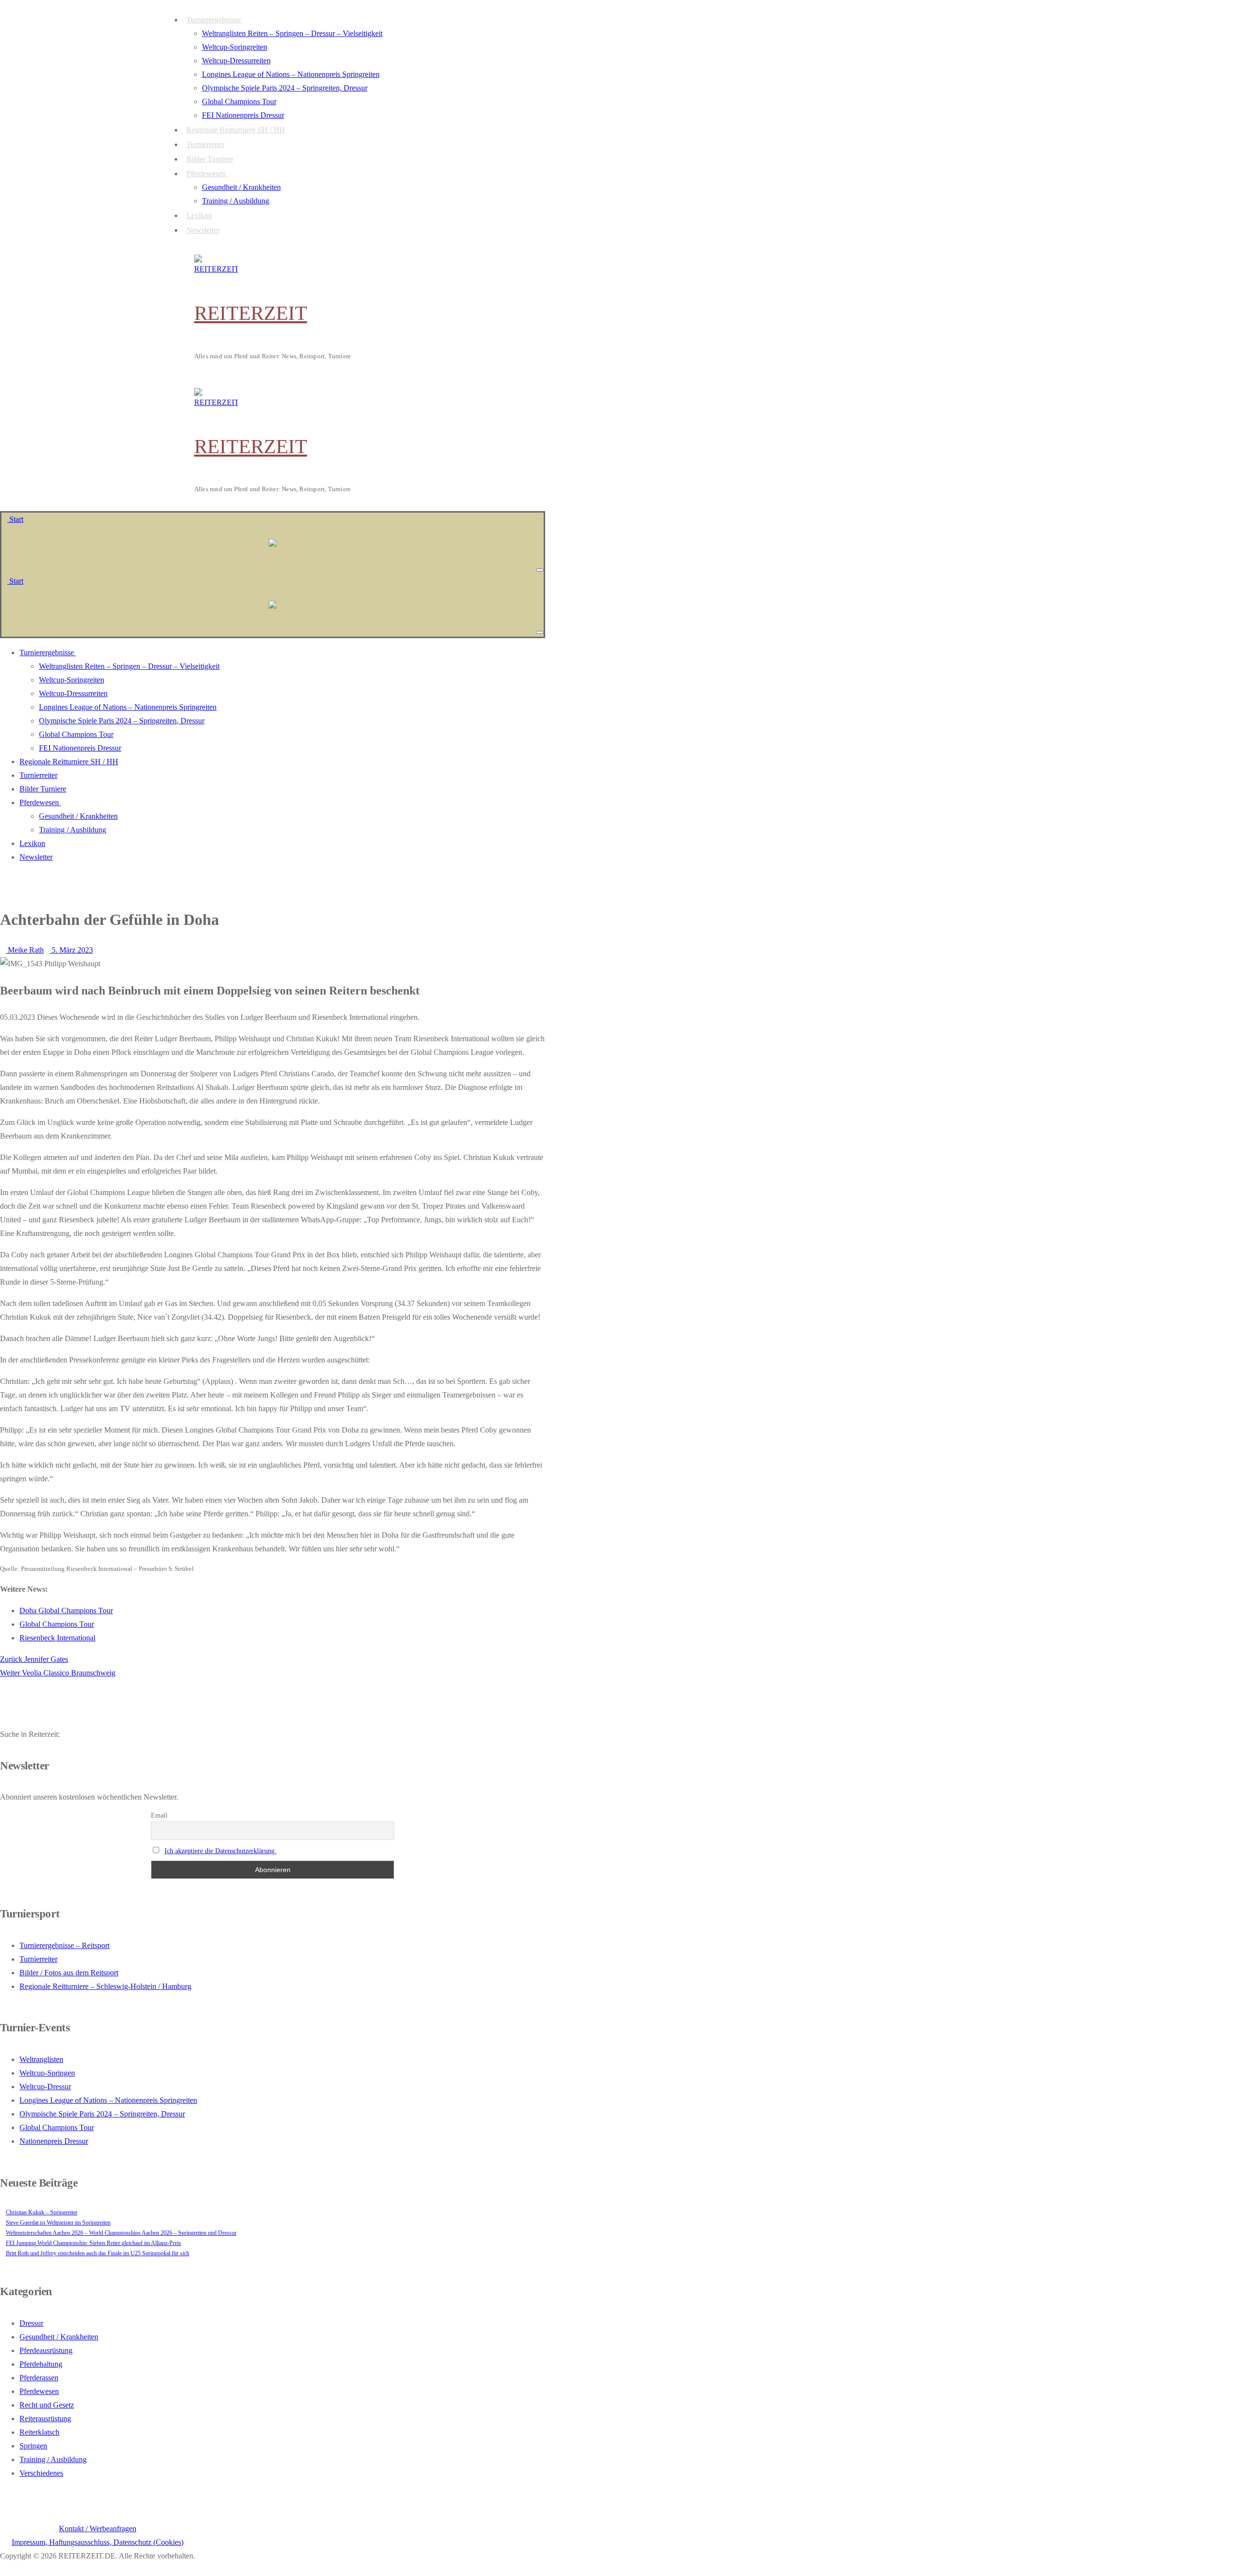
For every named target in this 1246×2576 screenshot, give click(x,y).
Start (15, 519)
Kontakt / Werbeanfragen (98, 2529)
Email (159, 1815)
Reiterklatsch (39, 2432)
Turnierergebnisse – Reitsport (64, 1945)
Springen (33, 2446)
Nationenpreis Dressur (54, 2141)
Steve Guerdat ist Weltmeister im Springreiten (58, 2223)
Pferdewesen (39, 2391)
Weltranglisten (41, 2059)
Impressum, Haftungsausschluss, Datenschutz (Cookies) (98, 2542)
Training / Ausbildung (53, 2459)
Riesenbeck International (57, 1638)
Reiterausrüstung (45, 2419)
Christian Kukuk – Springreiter (42, 2212)
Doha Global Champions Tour (66, 1610)
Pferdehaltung (41, 2364)
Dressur (31, 2323)
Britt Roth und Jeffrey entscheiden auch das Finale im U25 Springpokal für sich (98, 2253)
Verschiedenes (41, 2473)
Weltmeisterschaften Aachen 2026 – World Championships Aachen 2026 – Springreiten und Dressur (121, 2233)
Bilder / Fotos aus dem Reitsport (69, 1973)
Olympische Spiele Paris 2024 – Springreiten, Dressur (102, 2114)
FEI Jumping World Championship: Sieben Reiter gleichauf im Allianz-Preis (93, 2243)
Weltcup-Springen (47, 2073)
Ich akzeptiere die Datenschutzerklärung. (220, 1851)
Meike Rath (25, 950)
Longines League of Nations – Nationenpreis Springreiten (108, 2100)
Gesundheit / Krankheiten (59, 2337)
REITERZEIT (251, 313)
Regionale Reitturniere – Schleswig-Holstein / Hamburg (105, 1986)
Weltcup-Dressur (45, 2087)
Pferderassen (39, 2378)
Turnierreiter (38, 1959)
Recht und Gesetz (47, 2405)
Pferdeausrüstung (46, 2350)
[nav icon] (540, 570)
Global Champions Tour (57, 1624)
